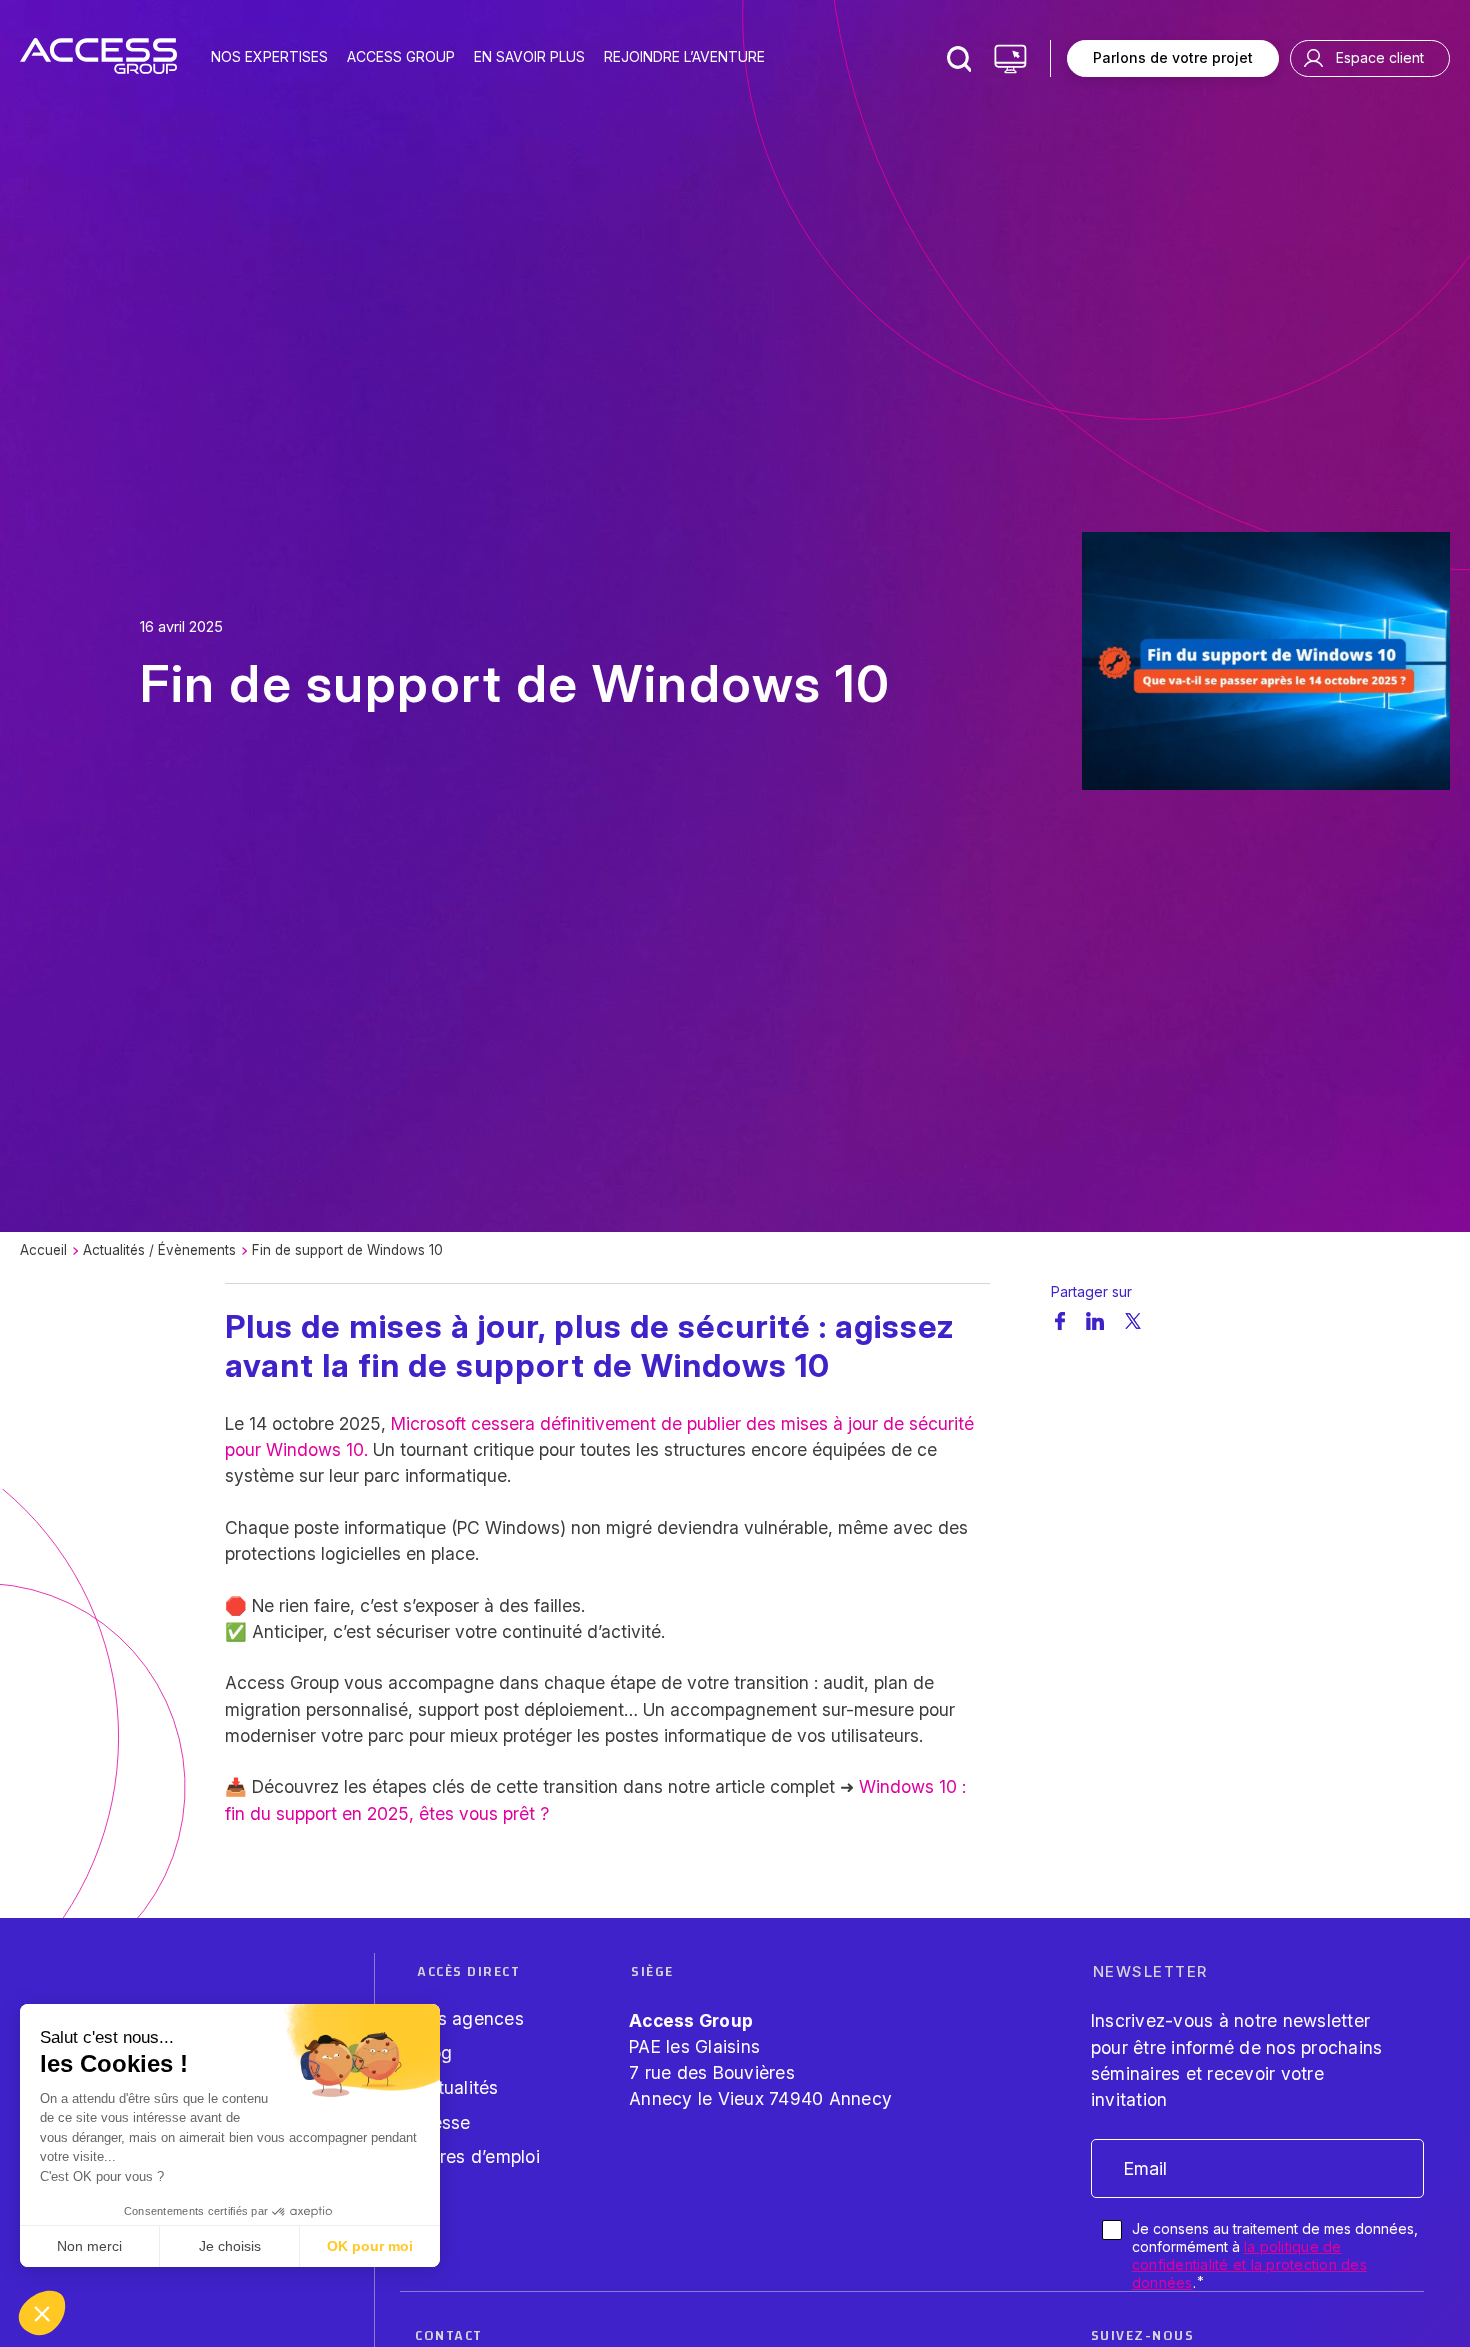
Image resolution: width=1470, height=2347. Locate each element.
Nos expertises (269, 56)
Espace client (1380, 57)
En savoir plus (529, 56)
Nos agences (469, 2018)
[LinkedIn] (1095, 1320)
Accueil (43, 1250)
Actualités (457, 2087)
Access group (401, 56)
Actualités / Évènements (159, 1250)
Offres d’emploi (477, 2156)
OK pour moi (370, 2246)
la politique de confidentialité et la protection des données (1249, 2264)
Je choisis (230, 2246)
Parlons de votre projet (1173, 57)
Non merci (89, 2246)
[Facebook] (1060, 1320)
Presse (443, 2122)
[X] (1133, 1321)
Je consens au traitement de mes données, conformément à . (1275, 2256)
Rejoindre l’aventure (684, 56)
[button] (42, 2313)
